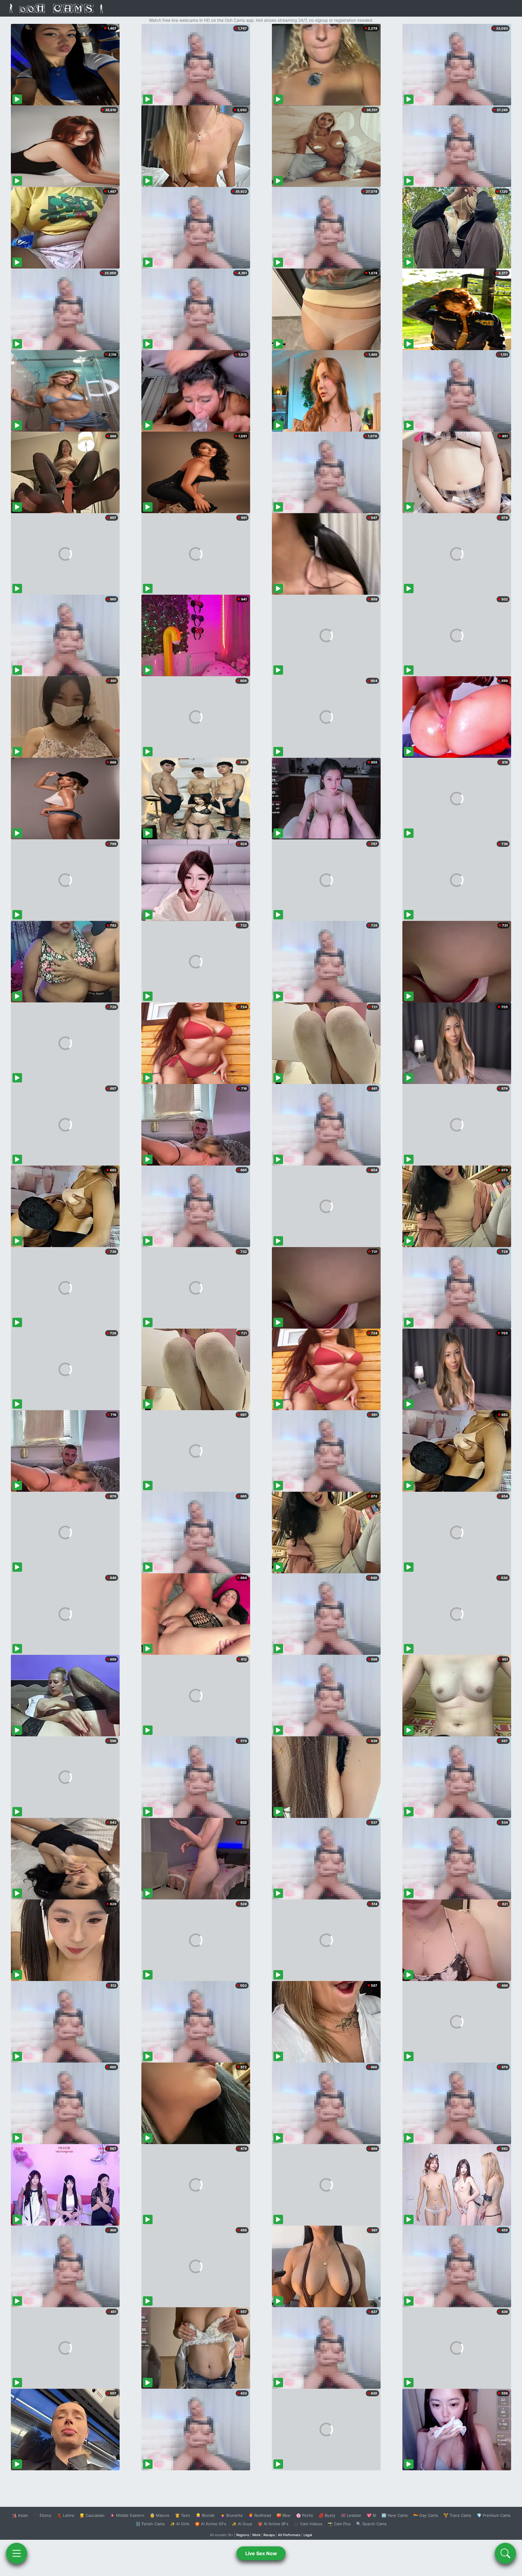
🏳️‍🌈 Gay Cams (426, 2515)
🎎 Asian (20, 2515)
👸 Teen (183, 2515)
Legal (308, 2535)
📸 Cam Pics (339, 2524)
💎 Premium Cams (494, 2515)
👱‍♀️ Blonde (205, 2515)
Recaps (269, 2535)
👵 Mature (160, 2515)
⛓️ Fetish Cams (150, 2524)
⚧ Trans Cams (457, 2515)
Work (256, 2535)
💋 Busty (327, 2515)
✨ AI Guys (242, 2524)
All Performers (289, 2535)
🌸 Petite (305, 2515)
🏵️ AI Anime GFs (211, 2524)
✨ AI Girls (180, 2524)
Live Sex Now (261, 2553)
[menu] (17, 2553)
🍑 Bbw (284, 2515)
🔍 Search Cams (371, 2524)
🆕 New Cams (395, 2515)
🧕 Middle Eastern (127, 2515)
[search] (505, 2553)
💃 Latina (65, 2515)
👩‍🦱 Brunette (232, 2515)
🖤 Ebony (42, 2515)
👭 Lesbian (351, 2515)
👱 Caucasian (92, 2515)
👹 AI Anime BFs (273, 2524)
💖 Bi (371, 2515)
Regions (243, 2535)
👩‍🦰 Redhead (260, 2515)
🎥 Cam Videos (308, 2524)
